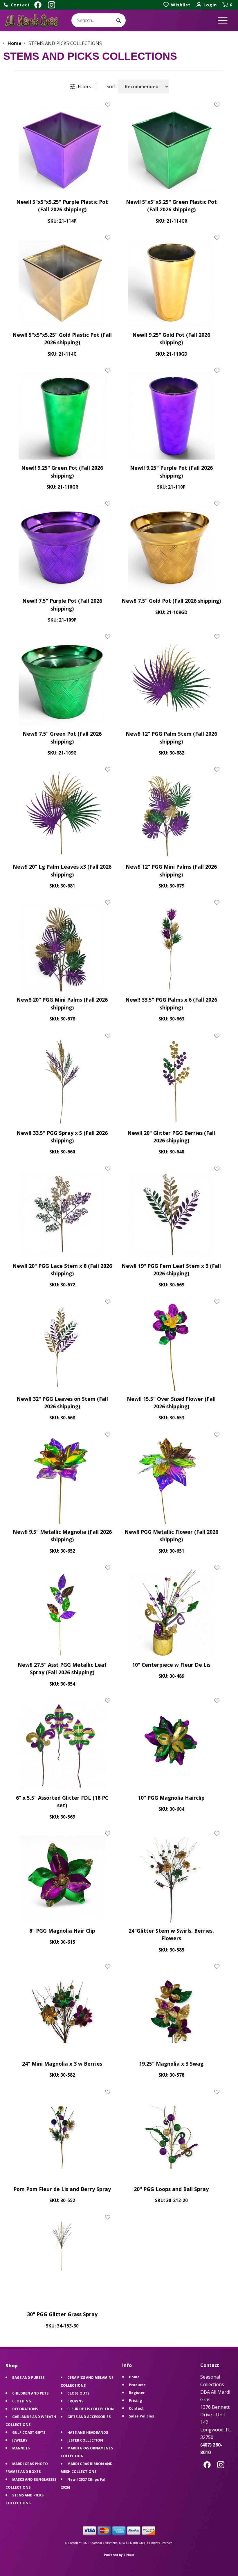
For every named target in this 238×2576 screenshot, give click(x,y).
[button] (17, 5)
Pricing (135, 2401)
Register (137, 2393)
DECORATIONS (25, 2409)
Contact (136, 2408)
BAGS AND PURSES (28, 2378)
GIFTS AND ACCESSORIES (89, 2417)
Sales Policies (141, 2416)
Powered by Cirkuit (119, 2555)
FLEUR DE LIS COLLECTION (91, 2409)
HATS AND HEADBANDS (88, 2432)
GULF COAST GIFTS (29, 2432)
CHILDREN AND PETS (30, 2393)
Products (137, 2385)
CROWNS (75, 2401)
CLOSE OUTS (78, 2393)
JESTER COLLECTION (85, 2440)
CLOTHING (22, 2401)
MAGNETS (21, 2448)
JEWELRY (20, 2440)
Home (134, 2377)
